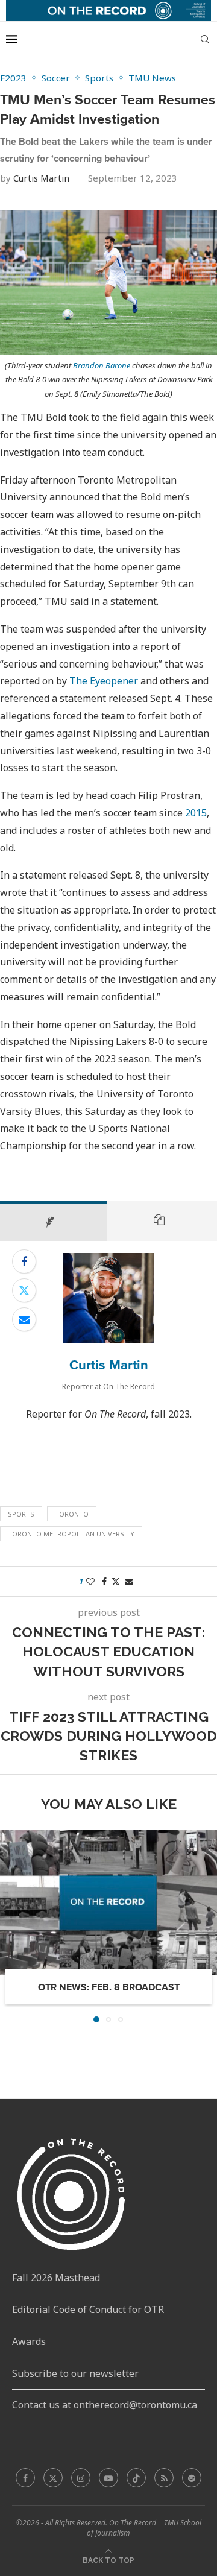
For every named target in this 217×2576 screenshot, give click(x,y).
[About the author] (54, 1221)
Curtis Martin (41, 178)
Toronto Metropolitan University (71, 1534)
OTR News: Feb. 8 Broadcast (109, 1987)
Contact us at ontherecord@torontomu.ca (105, 2405)
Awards (29, 2341)
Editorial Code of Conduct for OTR (88, 2309)
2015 (196, 813)
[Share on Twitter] (24, 1290)
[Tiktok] (136, 2478)
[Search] (205, 39)
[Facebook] (25, 2478)
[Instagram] (81, 2478)
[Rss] (164, 2478)
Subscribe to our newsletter (75, 2373)
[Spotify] (192, 2478)
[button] (10, 1926)
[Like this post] (90, 1581)
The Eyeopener (104, 681)
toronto (72, 1514)
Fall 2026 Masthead (56, 2278)
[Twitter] (53, 2478)
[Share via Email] (24, 1319)
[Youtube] (108, 2478)
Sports (21, 1514)
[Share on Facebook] (24, 1261)
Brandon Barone (102, 365)
